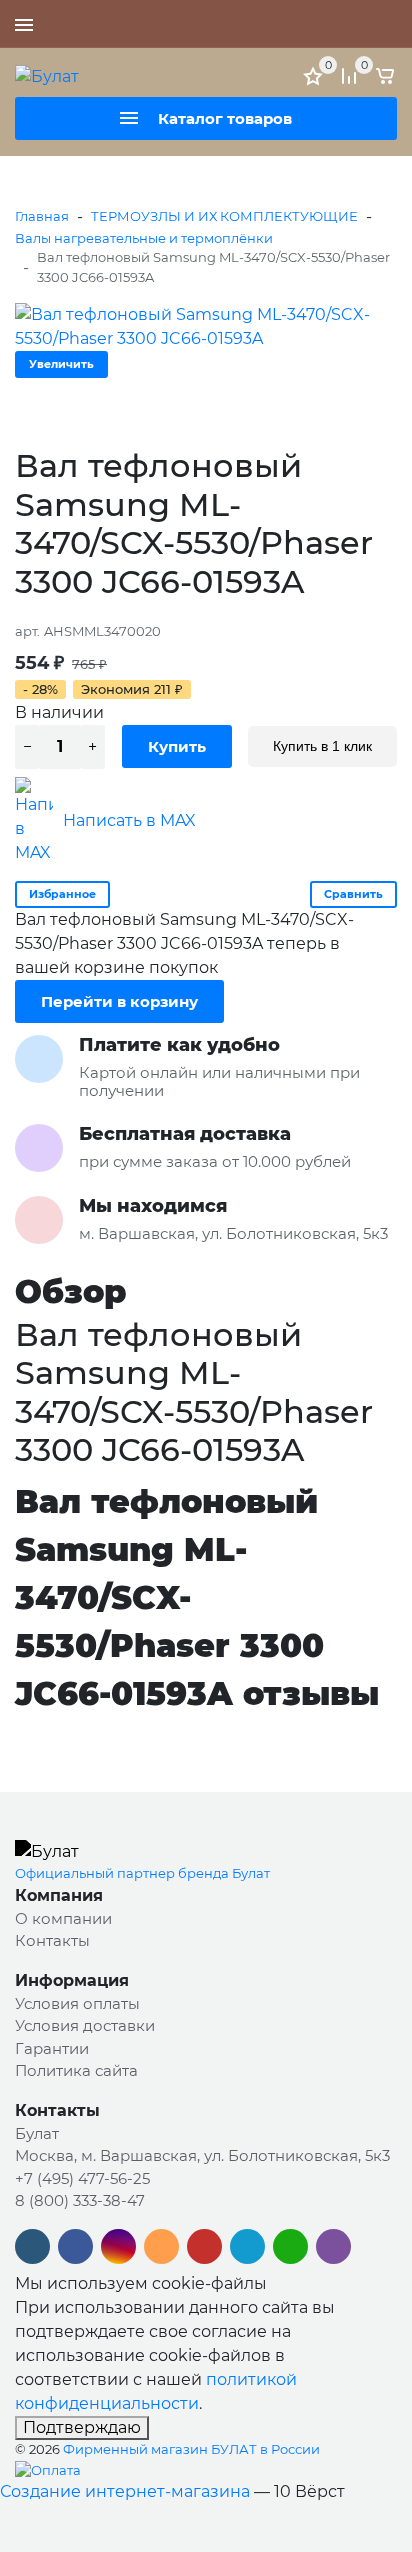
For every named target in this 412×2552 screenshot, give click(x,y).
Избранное (62, 894)
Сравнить (353, 894)
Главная (42, 216)
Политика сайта (76, 2070)
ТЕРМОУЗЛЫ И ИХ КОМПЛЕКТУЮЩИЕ (224, 216)
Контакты (52, 1940)
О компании (63, 1918)
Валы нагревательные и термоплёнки (144, 238)
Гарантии (52, 2048)
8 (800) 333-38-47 (80, 2200)
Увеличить (61, 364)
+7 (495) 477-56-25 (327, 24)
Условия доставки (85, 2025)
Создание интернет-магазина (125, 2491)
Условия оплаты (77, 2003)
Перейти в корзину (119, 1001)
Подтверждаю (82, 2427)
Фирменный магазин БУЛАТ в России (191, 2449)
